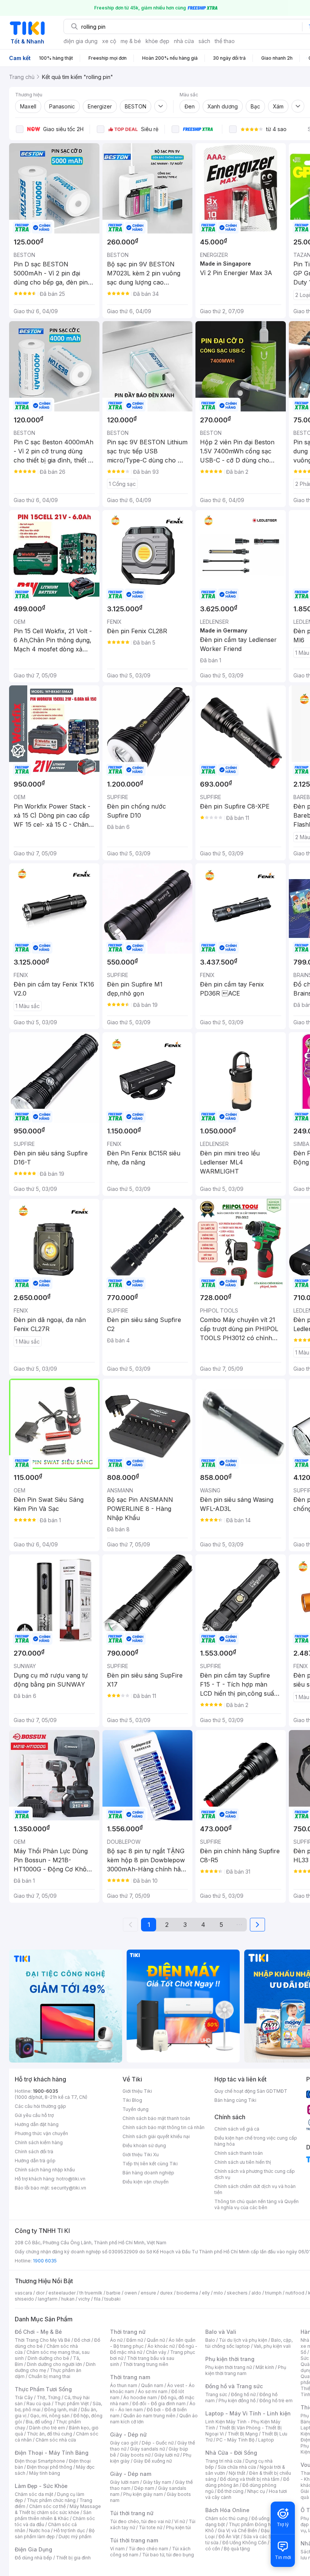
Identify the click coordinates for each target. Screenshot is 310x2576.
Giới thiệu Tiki (137, 2091)
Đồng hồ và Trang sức (234, 2386)
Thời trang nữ (128, 2332)
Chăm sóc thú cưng (226, 2518)
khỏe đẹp (157, 41)
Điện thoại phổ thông (50, 2467)
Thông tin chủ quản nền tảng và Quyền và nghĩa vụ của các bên (257, 2204)
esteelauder (62, 2293)
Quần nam (152, 2385)
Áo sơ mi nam (153, 2391)
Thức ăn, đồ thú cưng (50, 2434)
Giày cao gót (124, 2443)
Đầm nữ (135, 2340)
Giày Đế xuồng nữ (153, 2461)
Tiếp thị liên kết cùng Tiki (150, 2164)
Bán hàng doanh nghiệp (148, 2173)
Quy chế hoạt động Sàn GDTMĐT (251, 2091)
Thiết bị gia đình (73, 2558)
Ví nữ (180, 2521)
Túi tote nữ (150, 2527)
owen (131, 2293)
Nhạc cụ (256, 2491)
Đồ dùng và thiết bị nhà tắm (250, 2479)
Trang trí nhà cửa (223, 2461)
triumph (273, 2293)
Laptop (266, 2440)
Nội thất (237, 2473)
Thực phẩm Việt (72, 2404)
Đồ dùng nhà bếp (33, 2558)
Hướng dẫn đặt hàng (37, 2124)
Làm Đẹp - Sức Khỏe (41, 2486)
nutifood (295, 2293)
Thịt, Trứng (49, 2397)
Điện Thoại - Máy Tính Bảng (52, 2453)
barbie (113, 2293)
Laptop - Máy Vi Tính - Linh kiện (248, 2413)
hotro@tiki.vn (71, 2179)
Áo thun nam (124, 2385)
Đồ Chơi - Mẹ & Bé (38, 2332)
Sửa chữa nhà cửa (237, 2467)
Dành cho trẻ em (47, 2428)
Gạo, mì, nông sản (50, 2416)
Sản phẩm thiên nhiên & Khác (53, 2515)
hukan (68, 2299)
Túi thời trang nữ (132, 2513)
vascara (23, 2293)
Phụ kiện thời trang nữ (229, 2367)
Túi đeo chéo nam (148, 2549)
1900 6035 (45, 2261)
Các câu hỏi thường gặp (40, 2106)
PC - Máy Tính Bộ (235, 2440)
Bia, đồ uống (39, 2422)
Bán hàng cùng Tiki (235, 2100)
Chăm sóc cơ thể (47, 2506)
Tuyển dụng (136, 2109)
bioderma (187, 2293)
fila (97, 2299)
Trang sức (216, 2394)
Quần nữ (156, 2340)
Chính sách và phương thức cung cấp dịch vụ (255, 2174)
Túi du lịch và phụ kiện (243, 2340)
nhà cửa (184, 41)
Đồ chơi (82, 2340)
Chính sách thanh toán (239, 2153)
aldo (256, 2293)
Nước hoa (40, 2530)
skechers (237, 2293)
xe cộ (109, 41)
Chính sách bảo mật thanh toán (156, 2118)
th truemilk (91, 2293)
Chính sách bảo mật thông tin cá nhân (164, 2127)
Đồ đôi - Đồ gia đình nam (159, 2404)
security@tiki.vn (69, 2188)
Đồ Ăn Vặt (229, 2537)
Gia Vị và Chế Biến (237, 2530)
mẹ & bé (131, 41)
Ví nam (117, 2549)
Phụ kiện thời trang (230, 2359)
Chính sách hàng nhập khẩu (45, 2170)
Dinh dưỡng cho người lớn (54, 2364)
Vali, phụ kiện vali (272, 2346)
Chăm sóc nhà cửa (56, 2440)
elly (206, 2293)
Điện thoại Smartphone (40, 2461)
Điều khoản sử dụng (144, 2145)
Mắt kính (265, 2367)
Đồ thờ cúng (230, 2491)
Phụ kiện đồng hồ (237, 2401)
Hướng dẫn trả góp (35, 2161)
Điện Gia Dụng (33, 2549)
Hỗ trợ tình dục (69, 2530)
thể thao (225, 41)
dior (40, 2293)
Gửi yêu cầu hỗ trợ (34, 2115)
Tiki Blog (132, 2100)
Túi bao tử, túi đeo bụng (168, 2555)
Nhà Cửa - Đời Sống (231, 2453)
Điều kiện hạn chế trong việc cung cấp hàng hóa (256, 2141)
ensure (148, 2293)
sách (204, 41)
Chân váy (156, 2352)
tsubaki (112, 2299)
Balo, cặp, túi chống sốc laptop (249, 2343)
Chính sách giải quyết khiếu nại (156, 2136)
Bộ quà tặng (237, 2549)
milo (218, 2293)
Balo (210, 2340)
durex (166, 2293)
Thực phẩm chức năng (51, 2500)
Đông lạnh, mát (61, 2410)
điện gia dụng (81, 41)
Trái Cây (24, 2397)
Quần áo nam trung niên (149, 2416)
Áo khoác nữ (161, 2346)
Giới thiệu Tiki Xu (141, 2155)
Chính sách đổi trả (34, 2152)
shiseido (24, 2299)
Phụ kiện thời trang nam (246, 2370)
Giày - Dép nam (131, 2474)
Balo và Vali (221, 2332)
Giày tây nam (157, 2482)
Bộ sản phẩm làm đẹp (55, 2533)
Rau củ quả (39, 2404)
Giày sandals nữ (147, 2449)
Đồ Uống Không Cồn (244, 2543)
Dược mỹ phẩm (75, 2537)
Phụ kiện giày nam (143, 2494)
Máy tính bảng (45, 2473)
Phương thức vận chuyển (41, 2133)
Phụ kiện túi (178, 2527)
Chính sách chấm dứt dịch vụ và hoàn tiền (255, 2189)
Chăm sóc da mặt (34, 2494)
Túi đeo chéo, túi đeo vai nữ (140, 2521)
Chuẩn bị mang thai (49, 2376)
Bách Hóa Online (227, 2510)
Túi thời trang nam (134, 2540)
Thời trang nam (130, 2377)
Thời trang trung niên (146, 2364)
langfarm (48, 2299)
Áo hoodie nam (140, 2397)
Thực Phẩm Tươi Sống (43, 2389)
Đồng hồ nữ (243, 2394)
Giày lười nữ (167, 2455)
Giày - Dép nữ (128, 2435)
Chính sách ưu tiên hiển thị (243, 2162)
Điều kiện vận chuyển (146, 2182)
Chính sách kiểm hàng (39, 2142)
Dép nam (144, 2488)
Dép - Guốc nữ (158, 2443)
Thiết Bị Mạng (243, 2434)
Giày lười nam (125, 2482)
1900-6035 (46, 2091)
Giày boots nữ (135, 2455)
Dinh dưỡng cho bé (48, 2358)
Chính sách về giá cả (237, 2129)
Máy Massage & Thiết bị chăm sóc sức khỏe (58, 2509)
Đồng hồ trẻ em (276, 2401)
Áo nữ (116, 2340)
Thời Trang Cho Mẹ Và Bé (43, 2340)
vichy (84, 2299)
